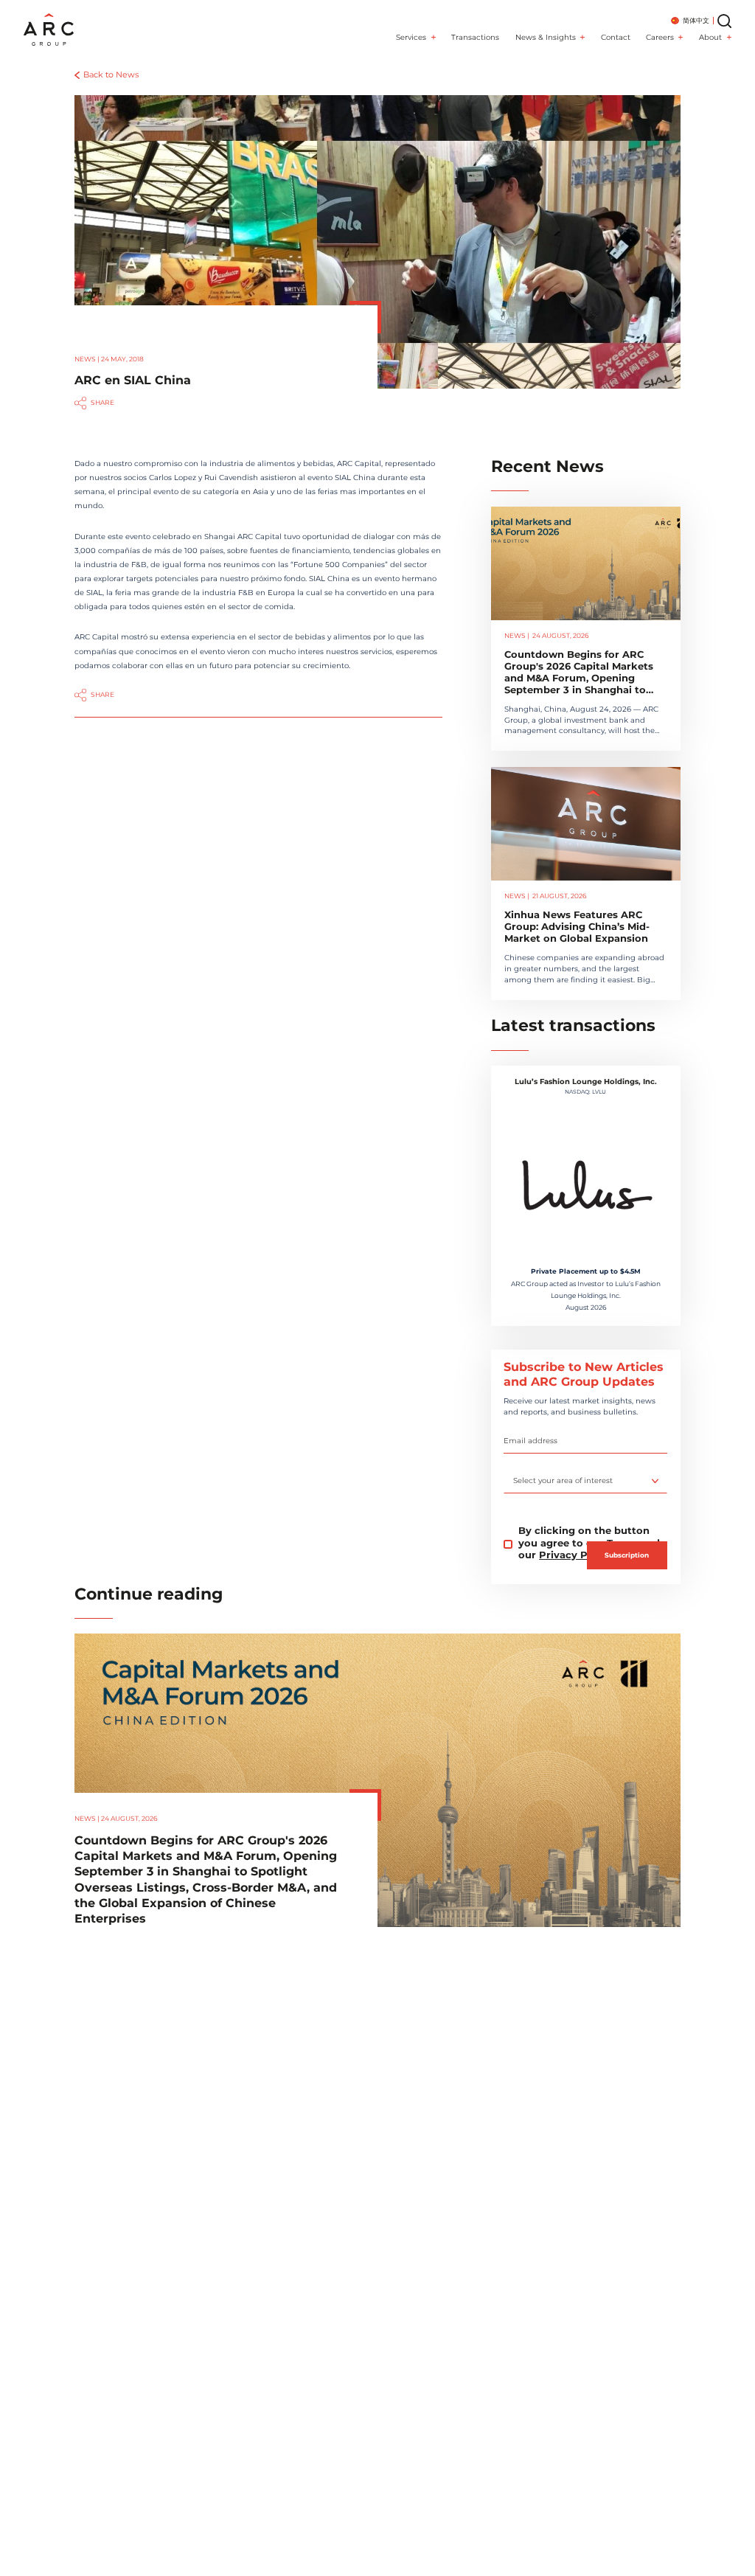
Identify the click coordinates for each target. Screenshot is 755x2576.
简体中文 (696, 21)
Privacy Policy (575, 1555)
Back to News (111, 75)
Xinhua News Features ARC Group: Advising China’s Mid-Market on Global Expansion (577, 927)
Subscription (627, 1555)
